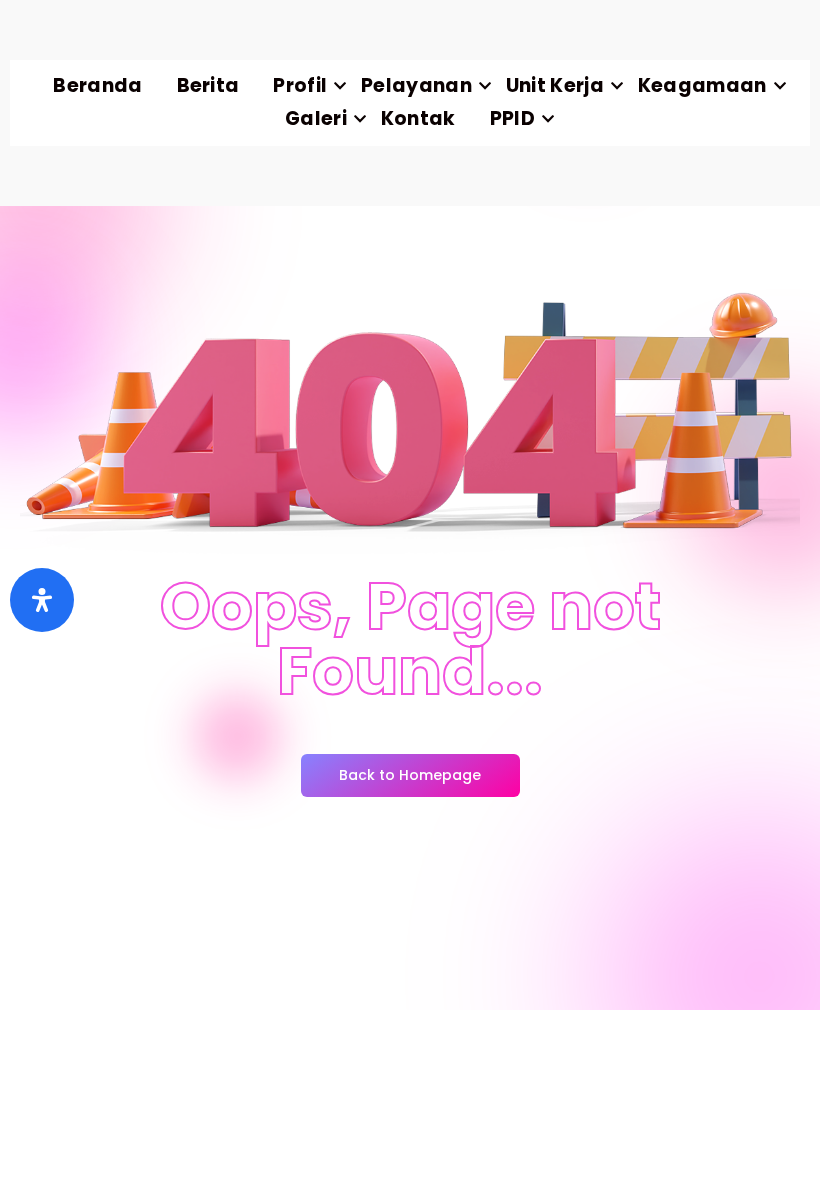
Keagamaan (702, 85)
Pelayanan (416, 85)
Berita (208, 85)
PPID (512, 118)
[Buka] (42, 600)
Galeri (316, 118)
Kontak (418, 118)
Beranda (97, 85)
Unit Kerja (555, 85)
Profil (300, 85)
